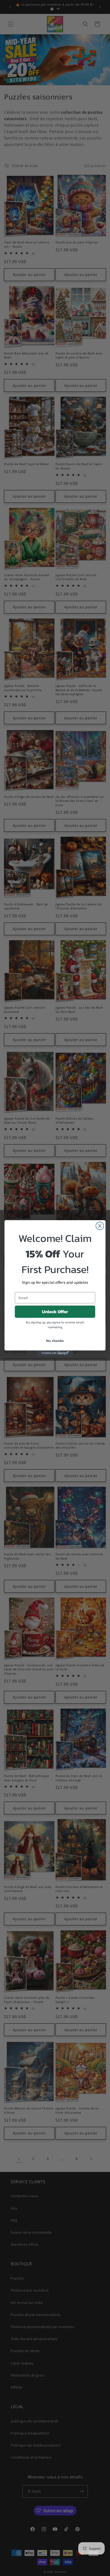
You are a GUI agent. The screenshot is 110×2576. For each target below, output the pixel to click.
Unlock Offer (55, 1312)
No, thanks (55, 1341)
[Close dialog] (100, 1226)
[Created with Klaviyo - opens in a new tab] (55, 1353)
